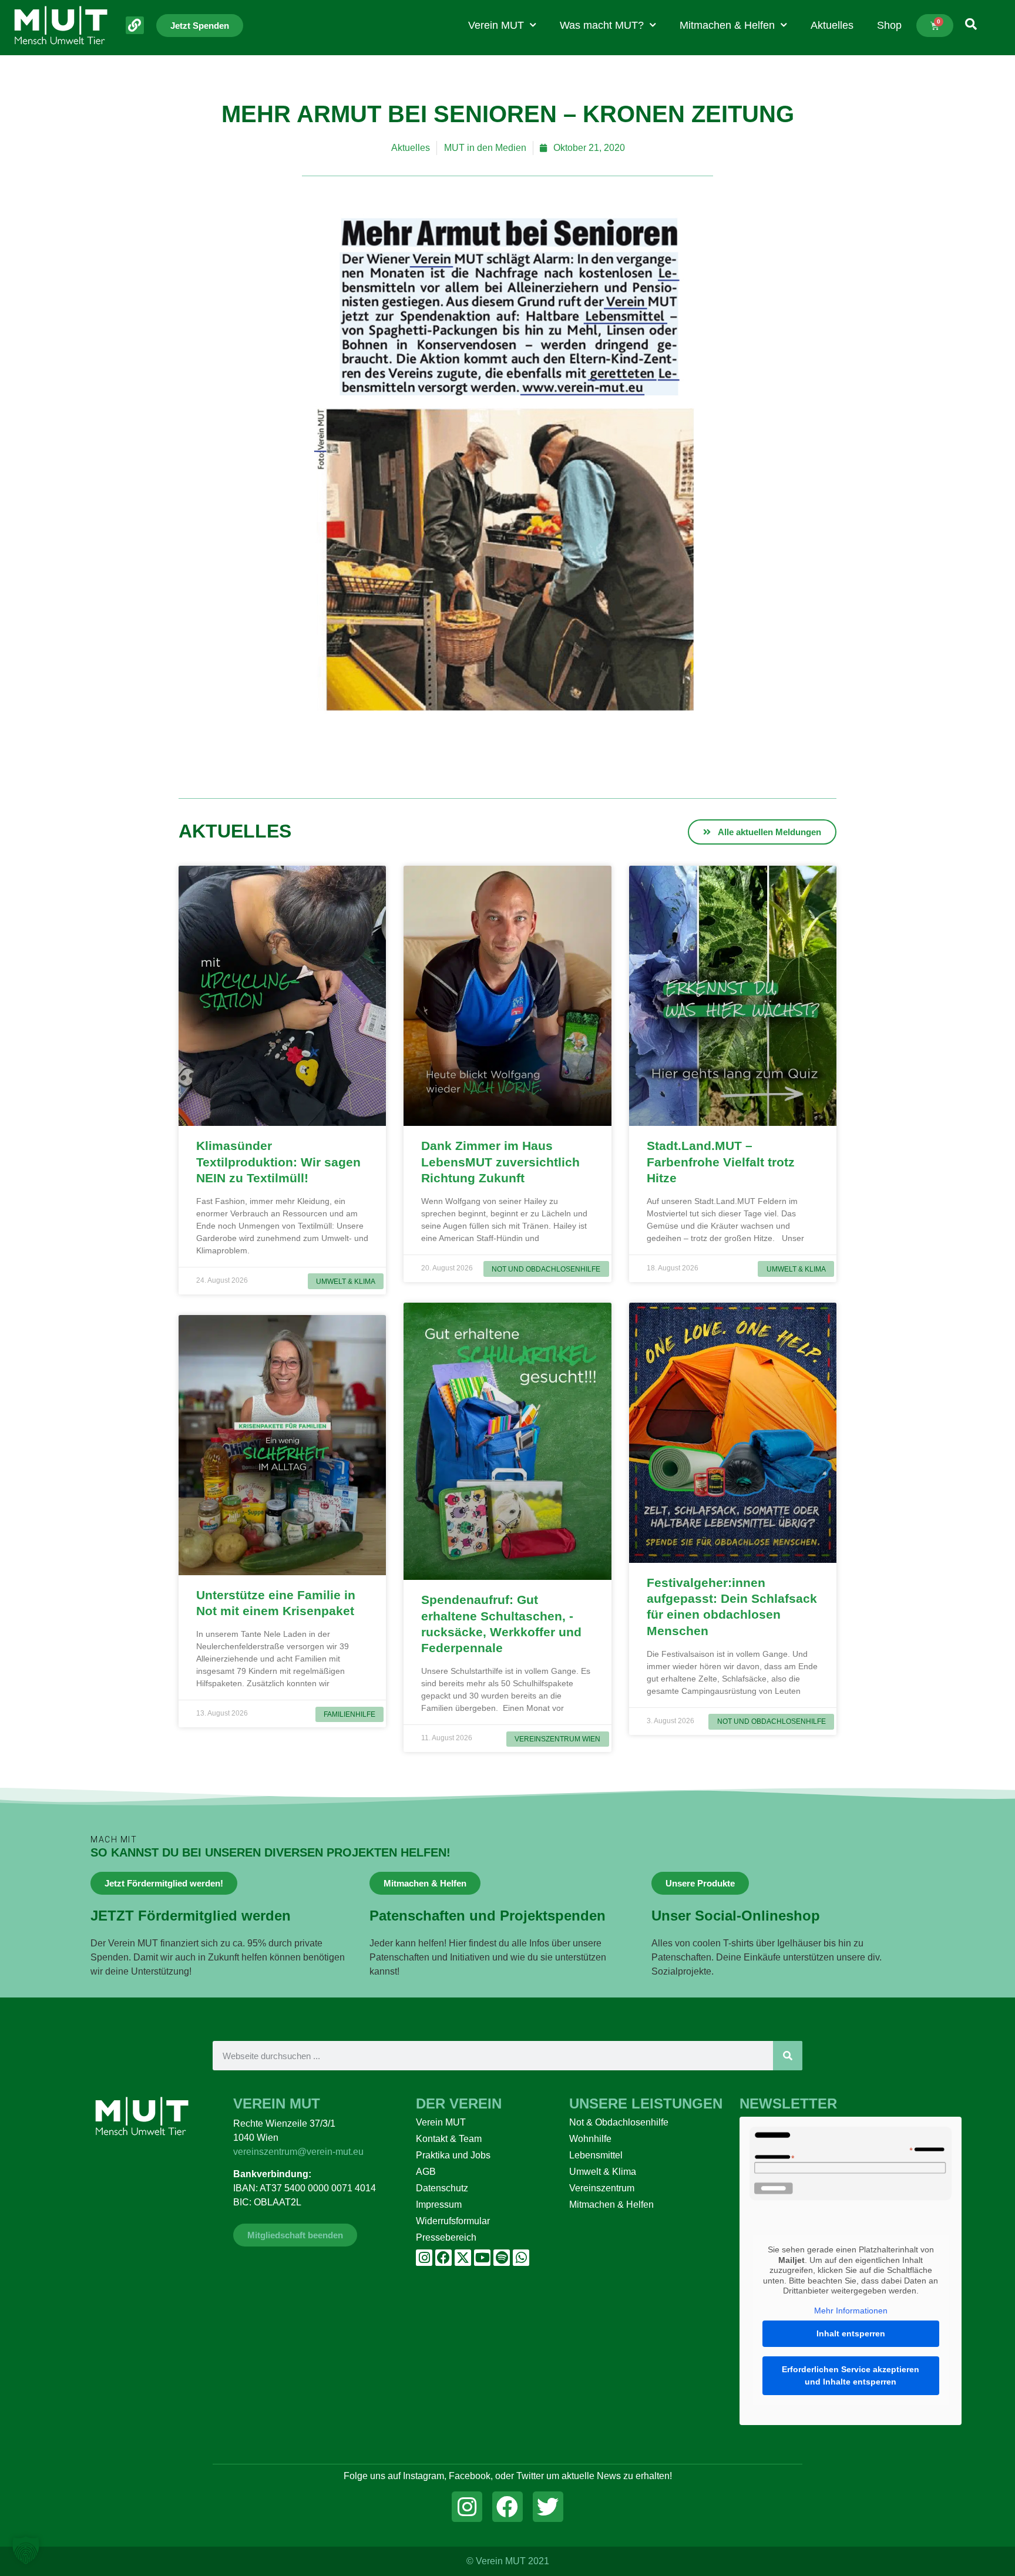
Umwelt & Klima (603, 2172)
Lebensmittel (596, 2155)
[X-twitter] (463, 2258)
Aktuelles (832, 25)
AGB (426, 2172)
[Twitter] (548, 2507)
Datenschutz (442, 2188)
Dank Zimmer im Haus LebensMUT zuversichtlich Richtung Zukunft (500, 1162)
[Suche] (788, 2056)
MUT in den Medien (485, 148)
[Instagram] (424, 2258)
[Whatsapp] (521, 2258)
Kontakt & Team (449, 2139)
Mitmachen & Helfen (727, 25)
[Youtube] (482, 2258)
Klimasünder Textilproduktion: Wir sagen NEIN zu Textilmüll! (278, 1162)
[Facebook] (443, 2258)
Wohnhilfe (590, 2139)
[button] (26, 2550)
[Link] (135, 26)
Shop (889, 25)
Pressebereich (446, 2237)
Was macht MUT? (602, 25)
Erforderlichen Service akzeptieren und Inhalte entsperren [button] (851, 2375)
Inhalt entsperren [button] (851, 2333)
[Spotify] (502, 2258)
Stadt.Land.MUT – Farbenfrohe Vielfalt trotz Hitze (721, 1162)
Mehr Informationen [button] (851, 2311)
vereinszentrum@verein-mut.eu (298, 2152)
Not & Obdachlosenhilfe (619, 2122)
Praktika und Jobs (453, 2155)
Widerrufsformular (453, 2221)
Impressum (439, 2205)
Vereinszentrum (602, 2188)
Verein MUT (496, 25)
